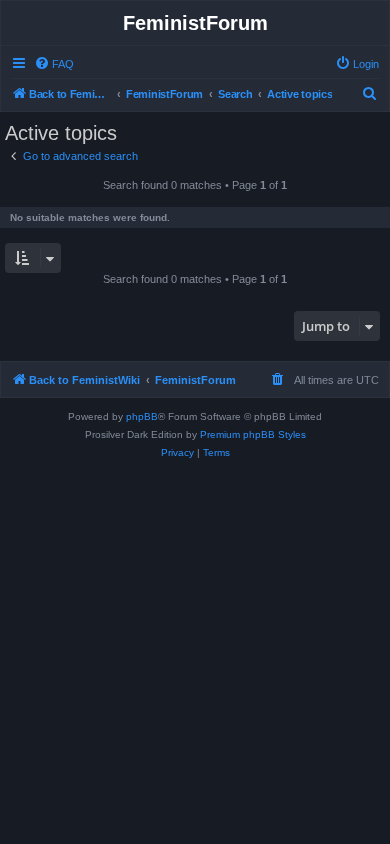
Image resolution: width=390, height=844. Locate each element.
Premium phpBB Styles (253, 434)
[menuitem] (54, 64)
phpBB (142, 416)
